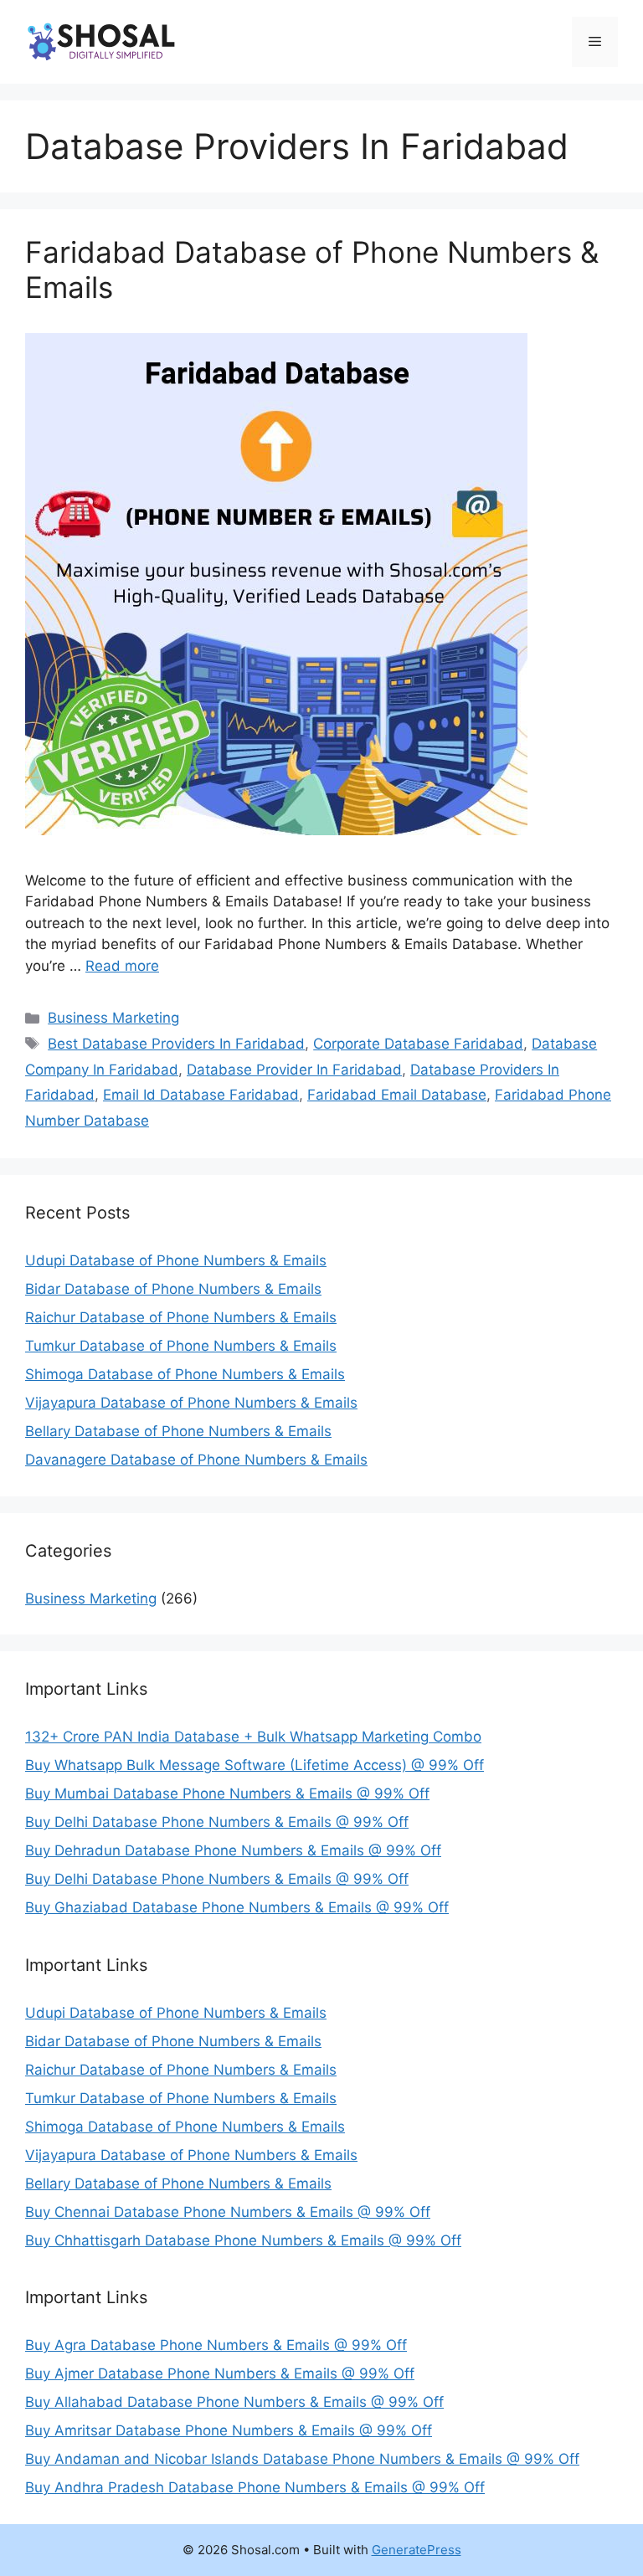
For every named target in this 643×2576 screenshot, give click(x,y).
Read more (122, 966)
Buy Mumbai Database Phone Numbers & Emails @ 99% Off (227, 1793)
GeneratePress (417, 2550)
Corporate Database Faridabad (418, 1044)
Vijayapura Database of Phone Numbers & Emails (191, 1403)
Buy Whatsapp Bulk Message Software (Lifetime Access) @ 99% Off (255, 1765)
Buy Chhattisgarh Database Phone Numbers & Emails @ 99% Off (243, 2240)
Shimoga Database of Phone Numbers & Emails (185, 1374)
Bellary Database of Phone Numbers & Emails (178, 1431)
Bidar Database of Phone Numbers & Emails (173, 1289)
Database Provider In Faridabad (294, 1070)
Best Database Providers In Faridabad (176, 1044)
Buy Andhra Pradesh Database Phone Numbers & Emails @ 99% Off (255, 2487)
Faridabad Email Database (397, 1095)
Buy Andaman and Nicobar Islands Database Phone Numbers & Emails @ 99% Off (302, 2459)
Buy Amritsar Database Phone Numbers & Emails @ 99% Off (229, 2430)
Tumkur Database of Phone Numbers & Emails (181, 1346)
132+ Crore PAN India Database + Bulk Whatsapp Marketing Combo (253, 1737)
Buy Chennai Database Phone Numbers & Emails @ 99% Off (228, 2212)
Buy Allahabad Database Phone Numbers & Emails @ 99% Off (234, 2402)
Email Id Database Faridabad (201, 1095)
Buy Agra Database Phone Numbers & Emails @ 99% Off (216, 2345)
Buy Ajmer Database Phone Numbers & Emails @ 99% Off (220, 2373)
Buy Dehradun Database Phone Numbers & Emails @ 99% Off (233, 1850)
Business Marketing (113, 1018)
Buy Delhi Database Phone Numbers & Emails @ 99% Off (217, 1822)
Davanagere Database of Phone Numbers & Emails (196, 1460)
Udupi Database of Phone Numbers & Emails (176, 1260)
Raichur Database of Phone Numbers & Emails (181, 1317)
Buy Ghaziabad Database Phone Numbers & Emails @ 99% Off (237, 1907)
